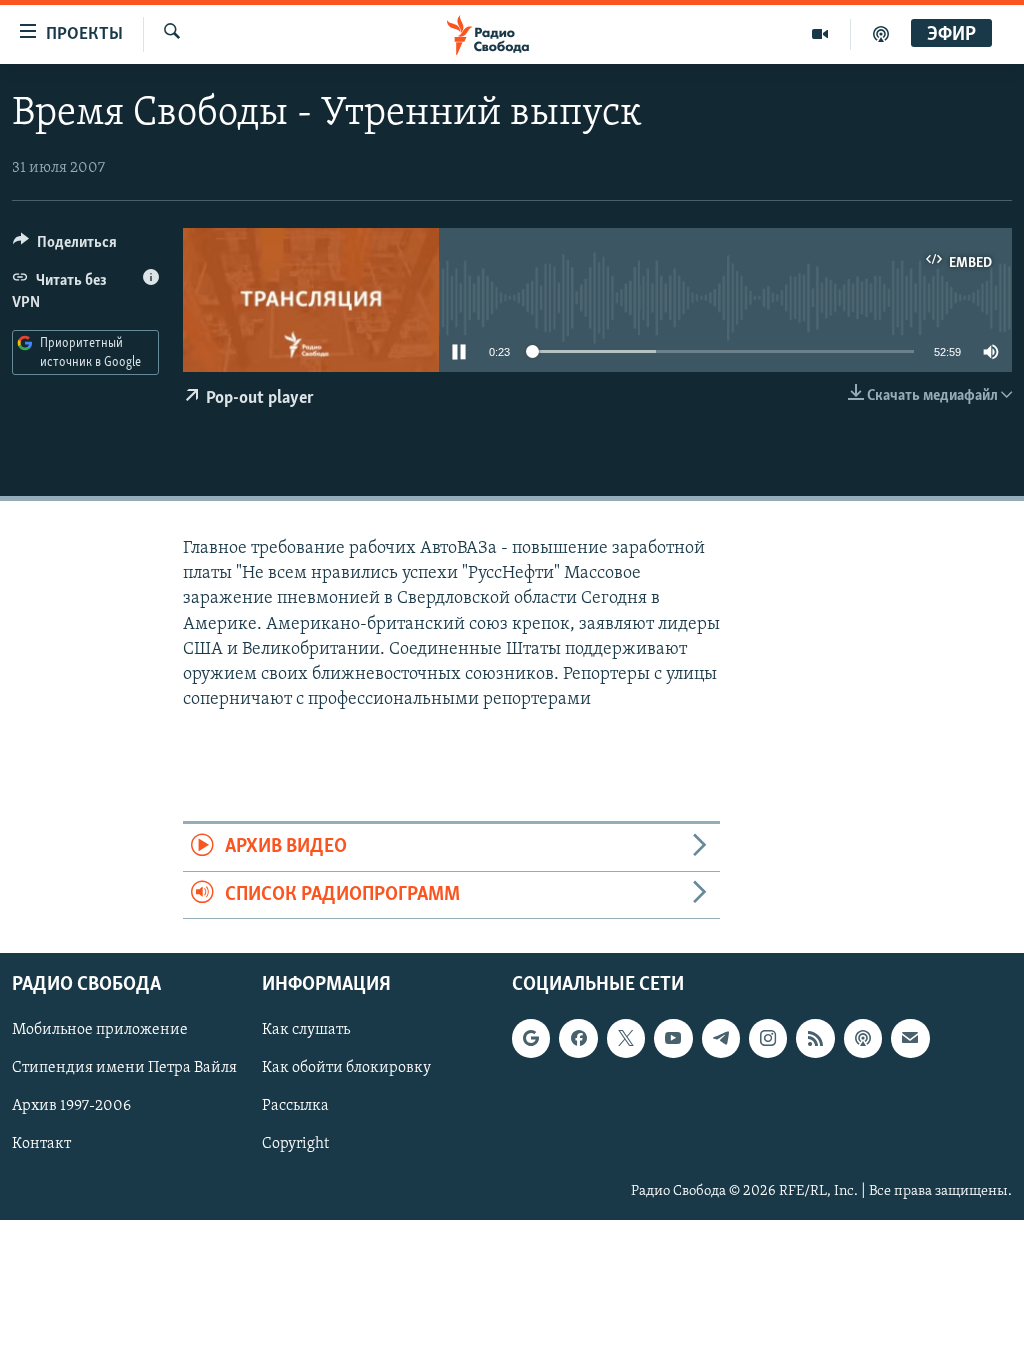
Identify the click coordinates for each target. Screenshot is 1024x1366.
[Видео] (820, 34)
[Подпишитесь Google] (531, 1038)
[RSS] (815, 1038)
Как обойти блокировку (346, 1068)
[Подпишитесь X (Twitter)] (626, 1038)
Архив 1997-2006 (71, 1106)
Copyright (295, 1145)
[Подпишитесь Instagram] (768, 1038)
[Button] (65, 247)
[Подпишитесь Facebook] (578, 1038)
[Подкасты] (863, 1038)
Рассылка (295, 1106)
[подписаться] (910, 1038)
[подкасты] (881, 34)
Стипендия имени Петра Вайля (124, 1068)
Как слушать (306, 1030)
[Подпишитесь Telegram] (721, 1038)
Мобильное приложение (100, 1030)
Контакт (41, 1145)
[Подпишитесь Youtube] (673, 1038)
